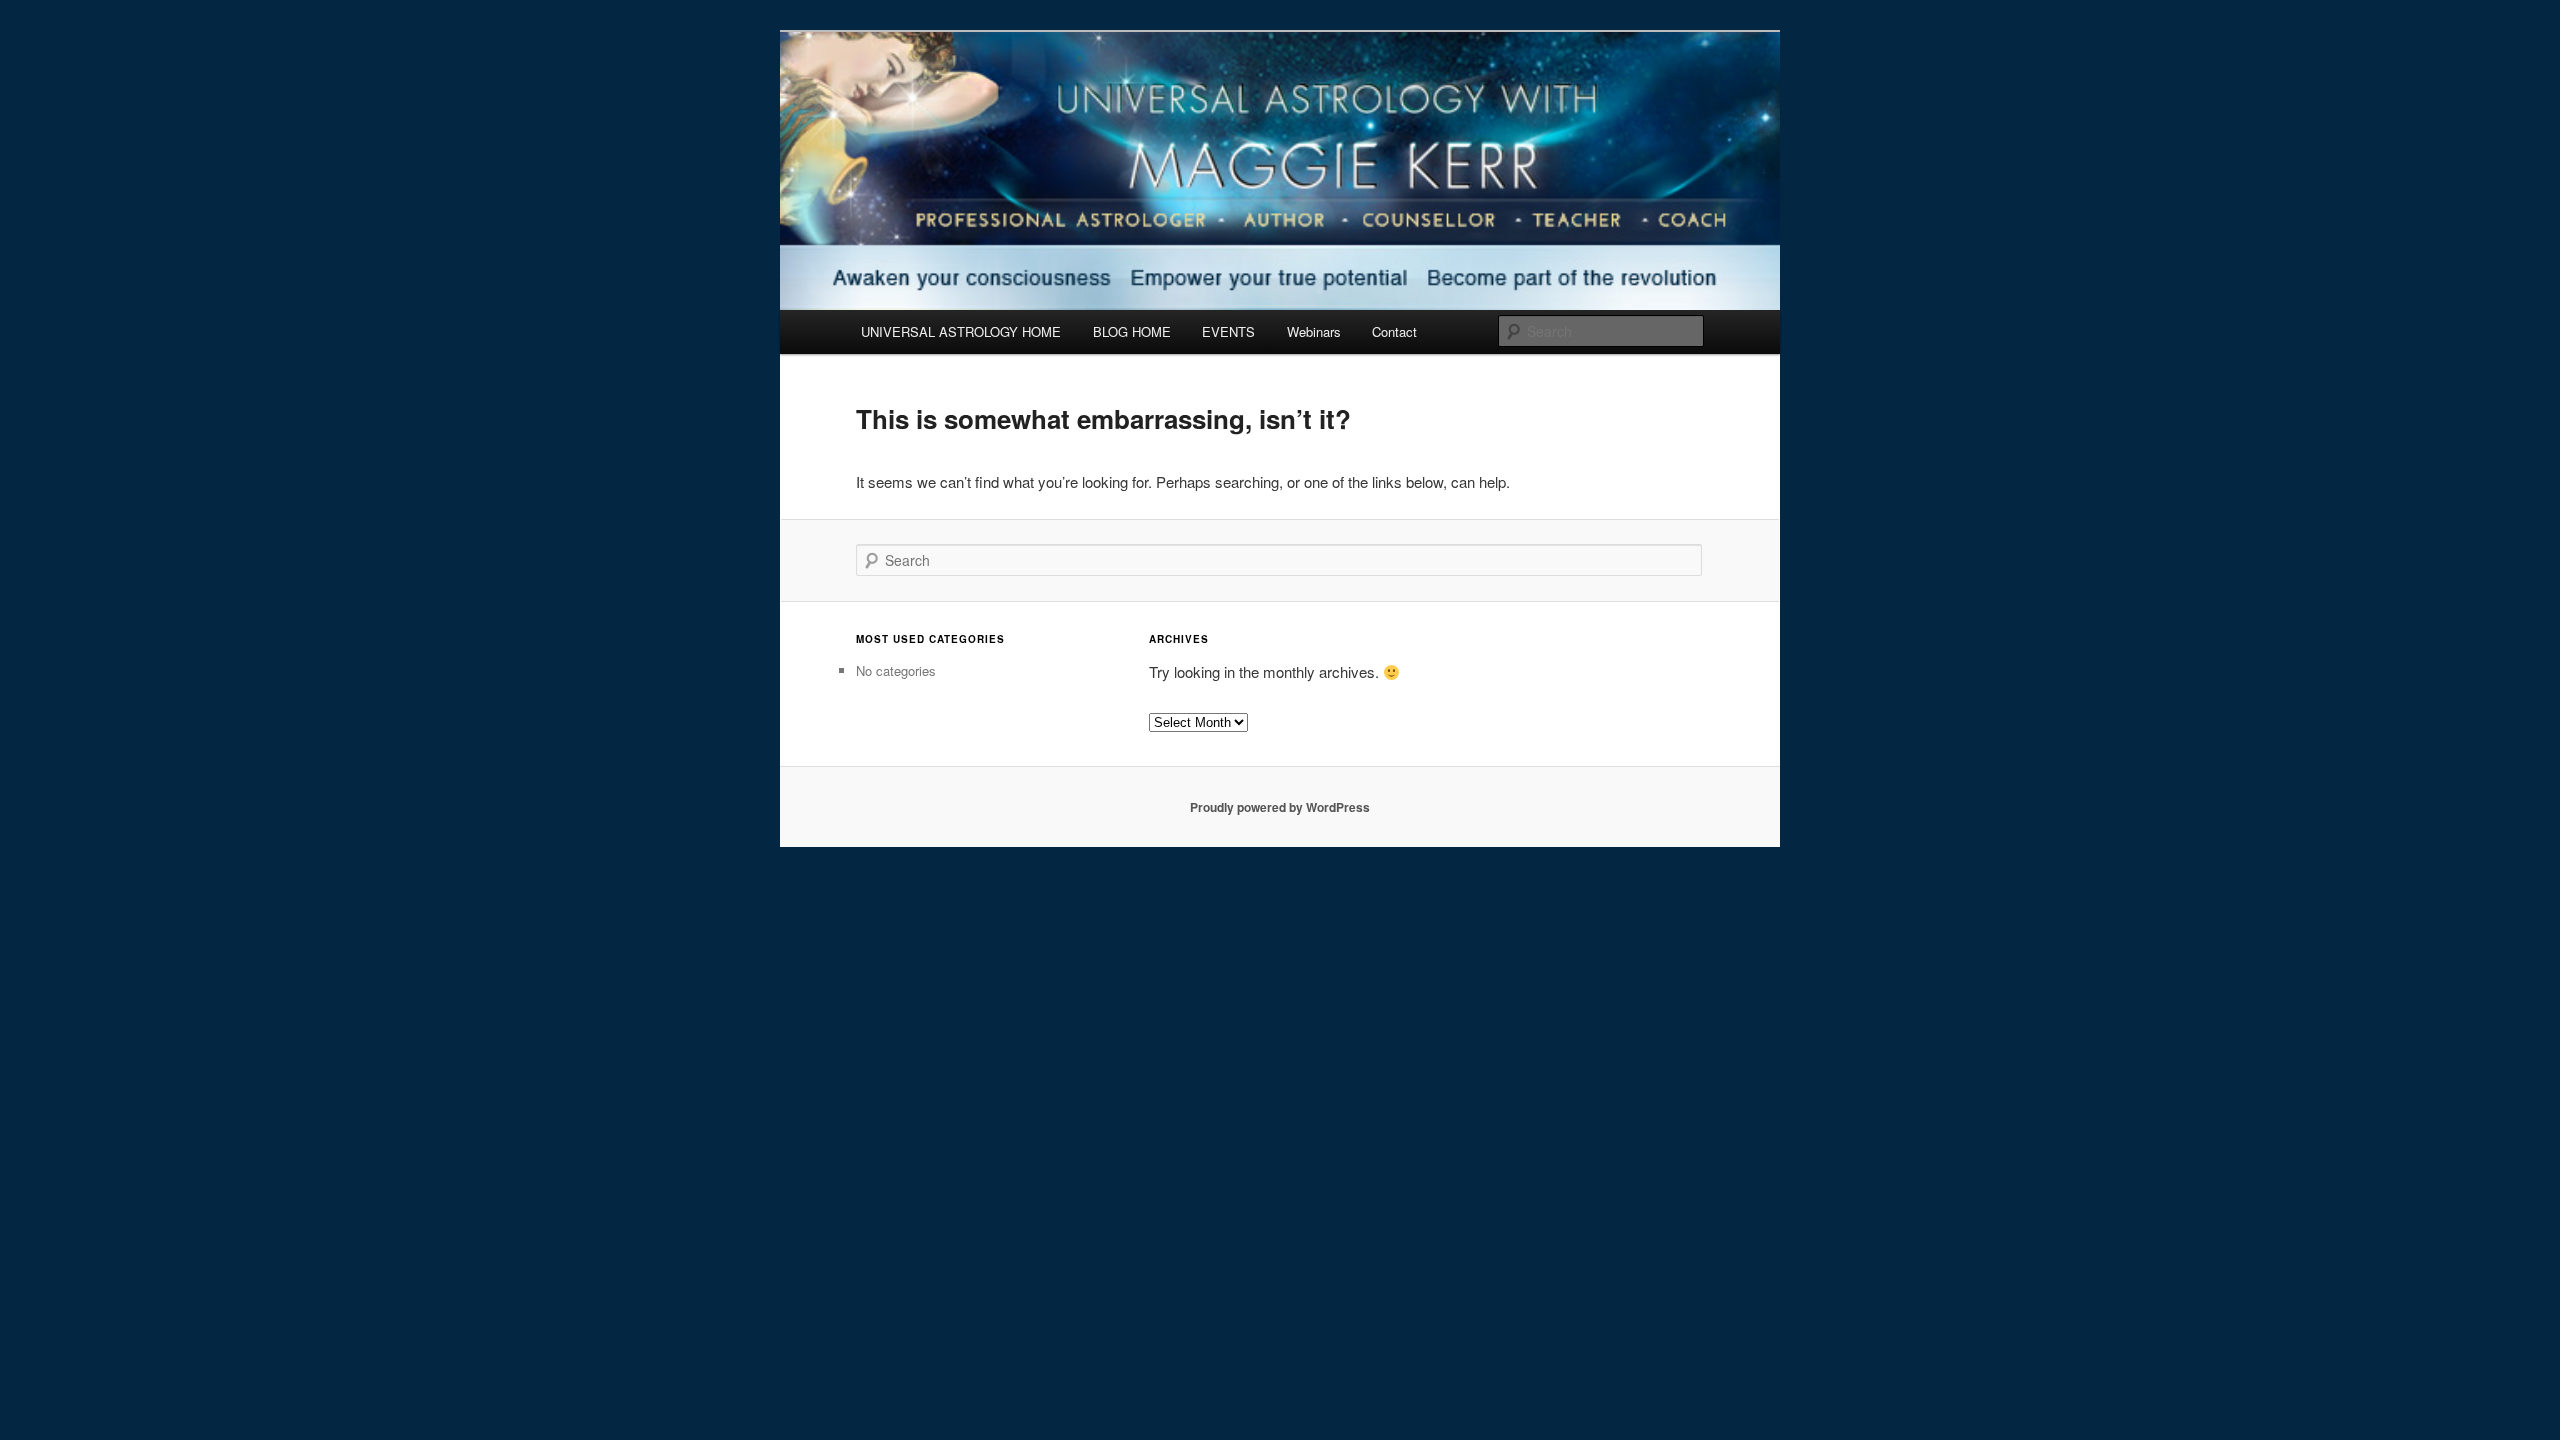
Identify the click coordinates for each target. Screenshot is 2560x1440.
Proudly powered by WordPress (1280, 807)
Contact (1394, 331)
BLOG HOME (1132, 331)
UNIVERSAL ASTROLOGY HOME (961, 331)
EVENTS (1228, 331)
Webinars (1314, 331)
